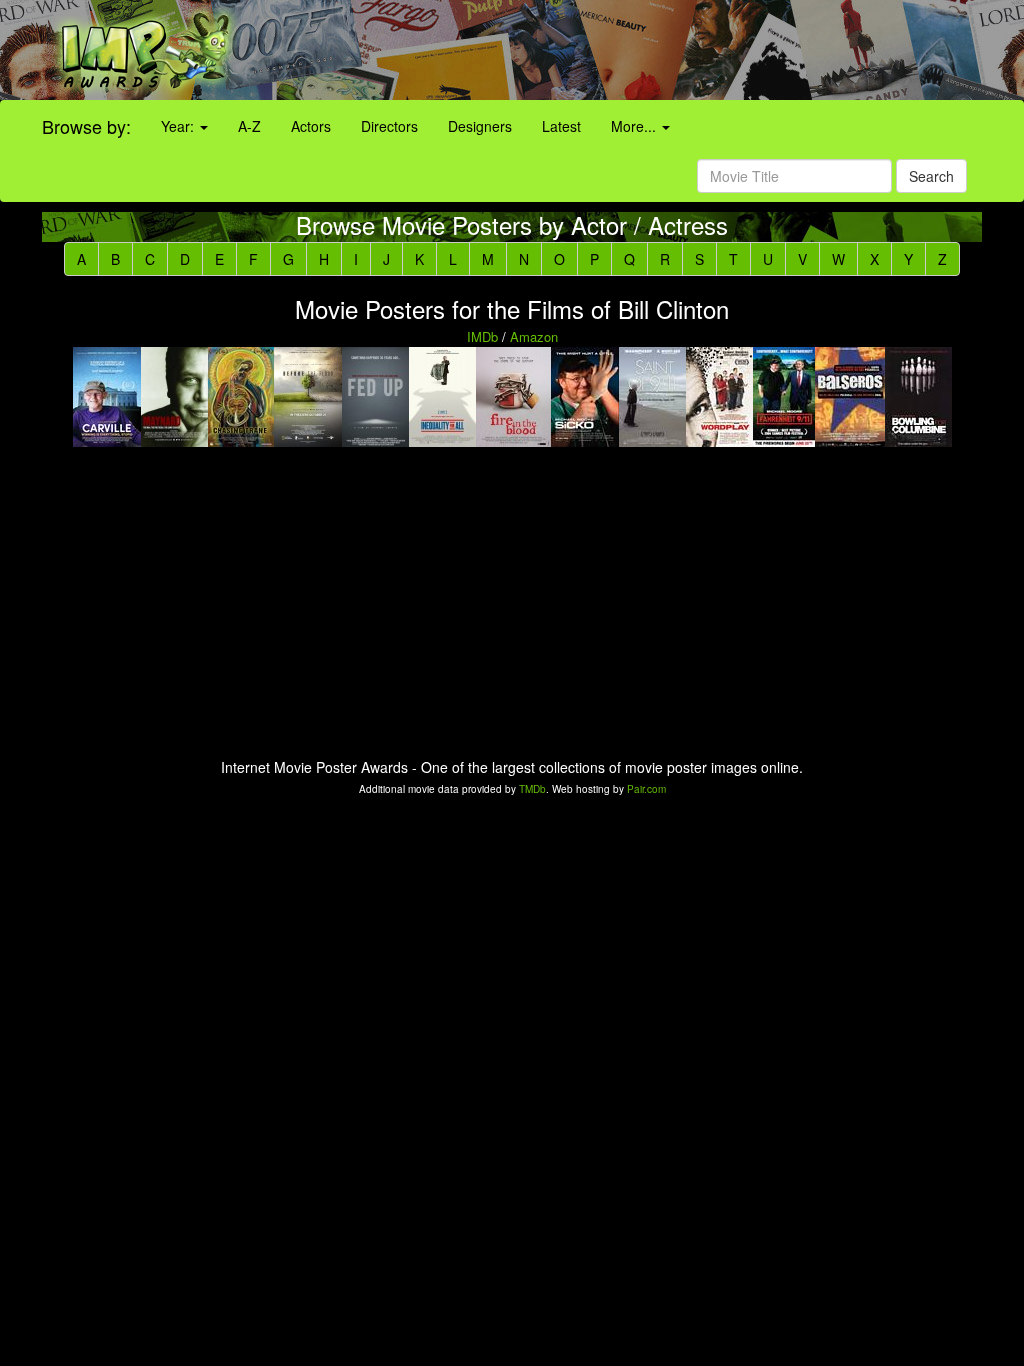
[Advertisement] (640, 50)
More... (635, 126)
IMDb (482, 336)
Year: (179, 126)
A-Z (249, 126)
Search (931, 176)
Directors (389, 126)
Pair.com (646, 789)
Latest (561, 126)
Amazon (534, 336)
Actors (311, 126)
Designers (480, 126)
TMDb (532, 789)
